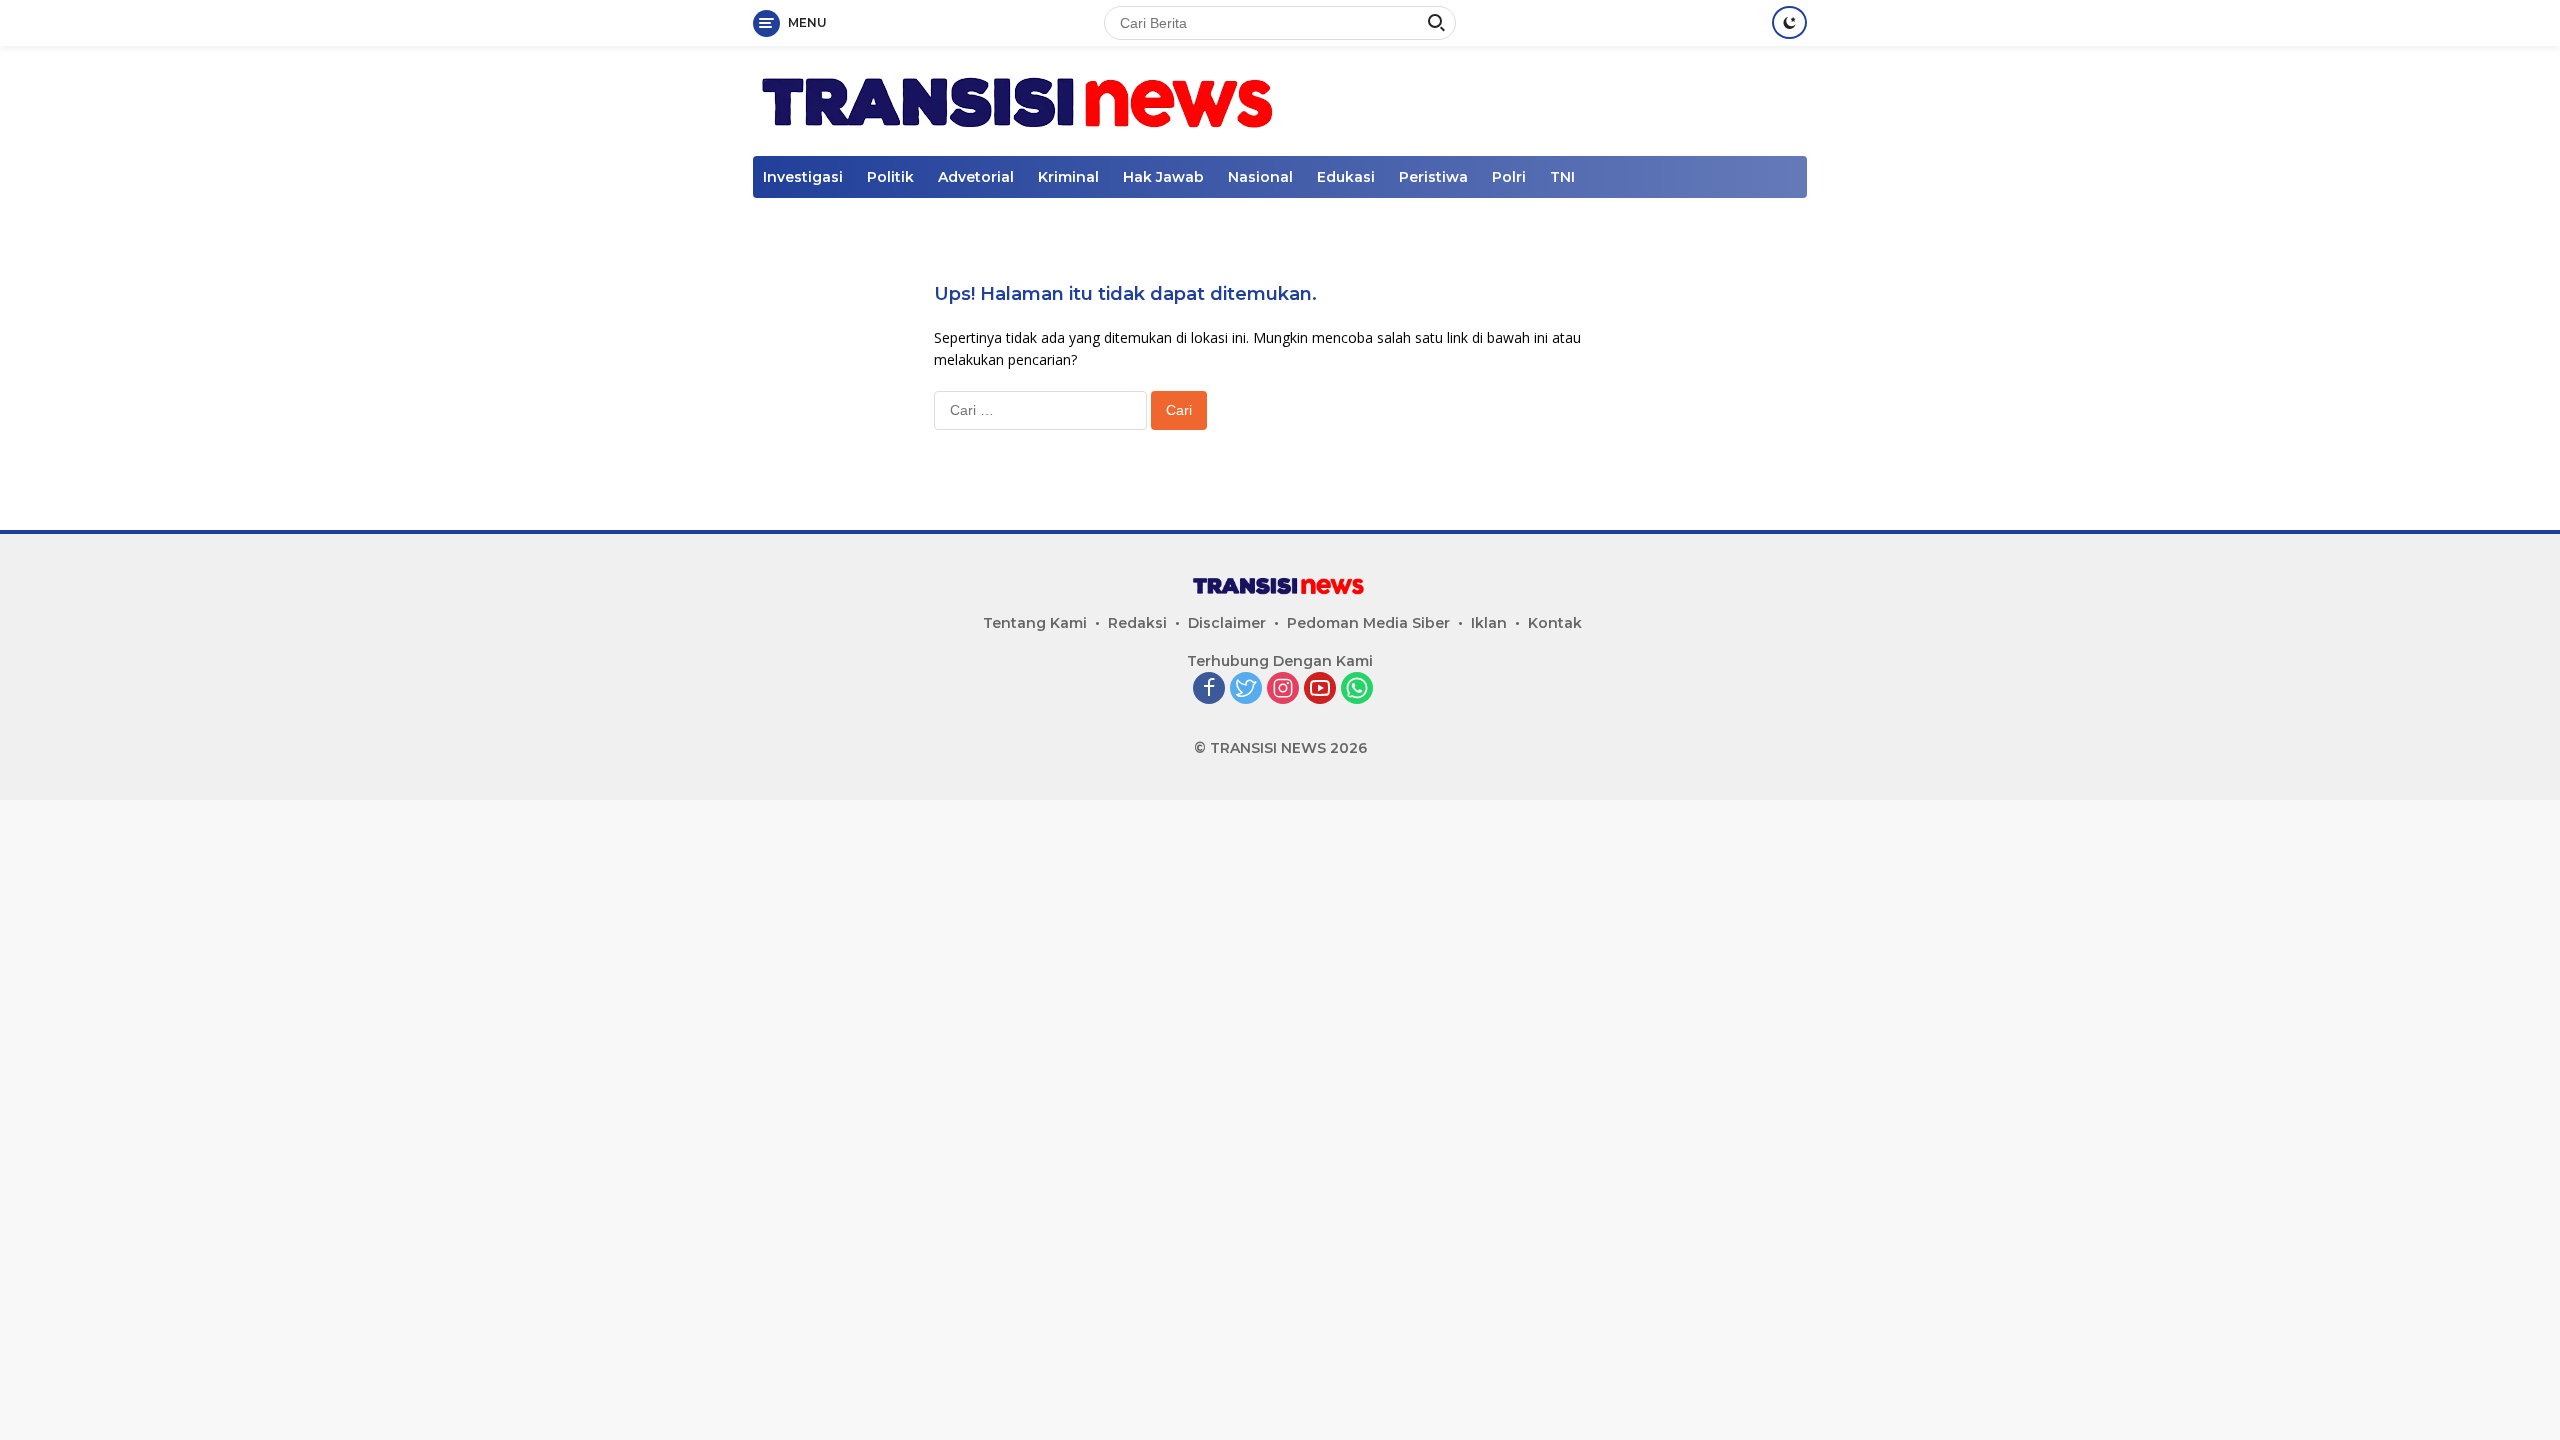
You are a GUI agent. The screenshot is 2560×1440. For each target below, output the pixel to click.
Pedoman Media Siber (1368, 623)
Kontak (1555, 623)
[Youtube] (1320, 689)
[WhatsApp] (1357, 689)
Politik (890, 177)
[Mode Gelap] (1789, 22)
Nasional (1260, 177)
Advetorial (976, 177)
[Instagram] (1283, 689)
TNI (1562, 177)
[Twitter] (1246, 689)
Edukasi (1346, 177)
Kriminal (1068, 177)
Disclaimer (1227, 623)
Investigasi (803, 177)
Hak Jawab (1163, 177)
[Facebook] (1209, 689)
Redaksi (1137, 623)
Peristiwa (1433, 177)
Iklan (1489, 623)
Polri (1509, 177)
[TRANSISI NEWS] (1022, 99)
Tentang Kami (1035, 623)
